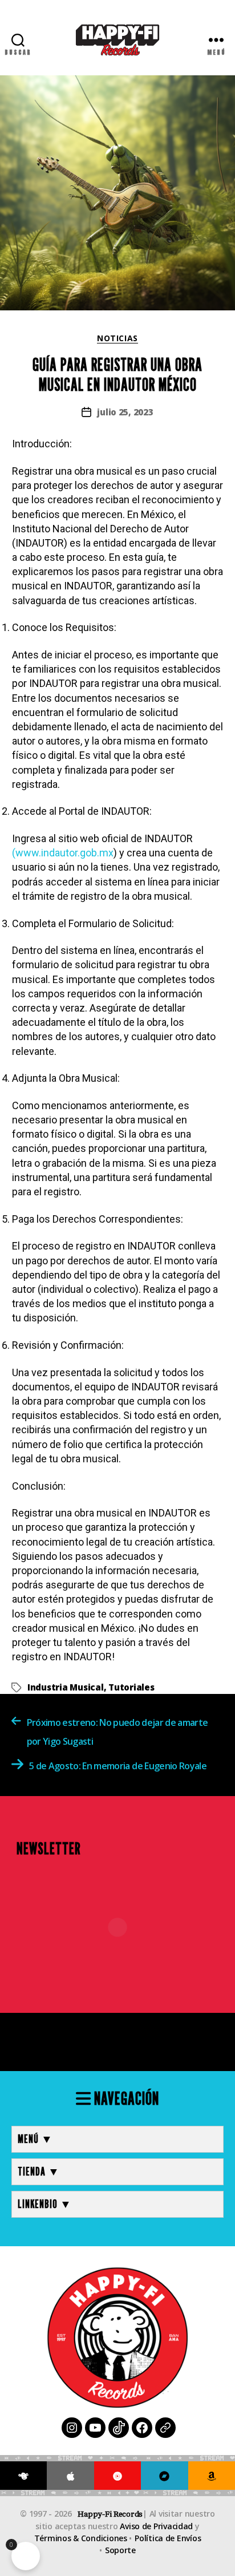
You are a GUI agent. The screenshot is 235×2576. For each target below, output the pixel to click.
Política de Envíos (168, 2538)
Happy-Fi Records (110, 2514)
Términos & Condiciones (81, 2538)
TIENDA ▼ (39, 2171)
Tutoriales (131, 1687)
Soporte (120, 2550)
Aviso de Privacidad (156, 2526)
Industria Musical (66, 1687)
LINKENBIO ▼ (45, 2204)
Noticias (117, 338)
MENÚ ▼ (35, 2139)
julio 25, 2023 (125, 412)
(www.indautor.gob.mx (63, 853)
